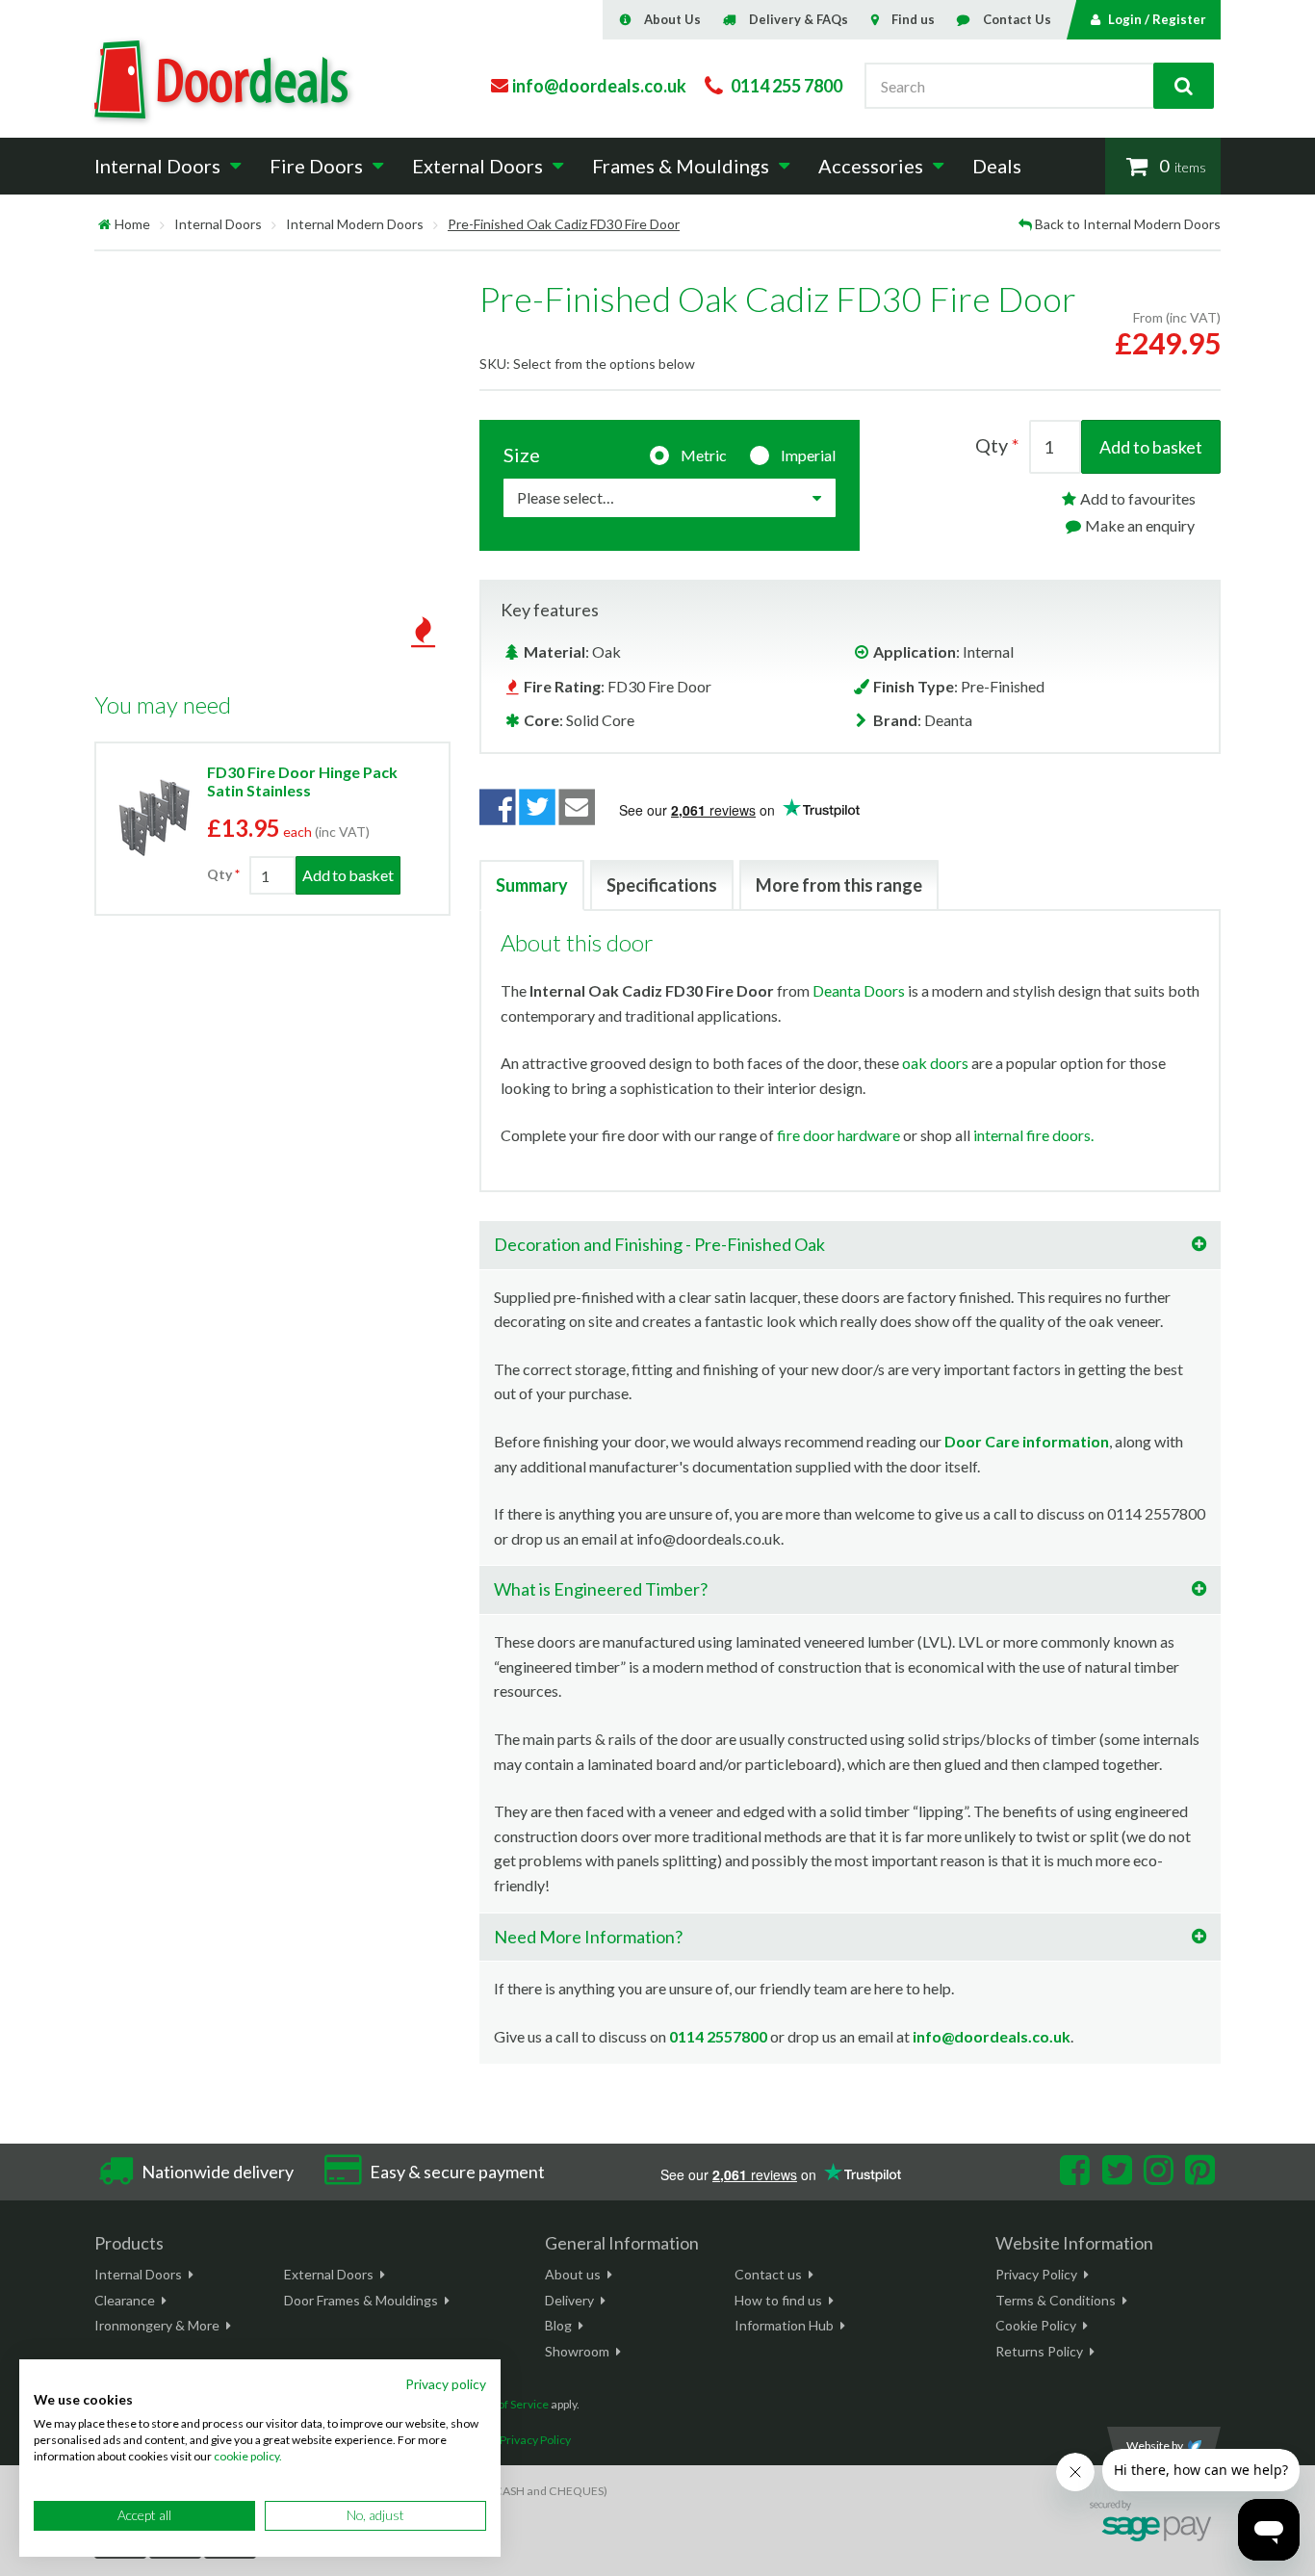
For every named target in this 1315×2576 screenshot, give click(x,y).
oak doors (935, 1063)
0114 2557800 (718, 2036)
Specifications (662, 885)
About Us (672, 19)
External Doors (329, 2274)
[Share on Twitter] (537, 807)
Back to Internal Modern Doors (1128, 224)
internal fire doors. (1033, 1135)
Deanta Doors (859, 990)
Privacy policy (446, 2384)
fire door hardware (838, 1135)
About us (573, 2274)
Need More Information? (588, 1937)
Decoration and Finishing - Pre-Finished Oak (659, 1244)
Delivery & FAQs (799, 19)
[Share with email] (578, 807)
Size (522, 455)
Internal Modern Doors (355, 224)
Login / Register (1157, 19)
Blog (558, 2325)
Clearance (125, 2300)
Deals (997, 166)
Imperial (808, 455)
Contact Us (1017, 19)
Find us (913, 19)
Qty (219, 874)
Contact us (768, 2274)
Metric (704, 455)
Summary (532, 885)
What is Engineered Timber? (601, 1589)
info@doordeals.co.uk (992, 2036)
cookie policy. (248, 2456)
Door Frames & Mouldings (361, 2300)
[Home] (104, 224)
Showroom (577, 2351)
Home (132, 224)
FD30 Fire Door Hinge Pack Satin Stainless (302, 781)
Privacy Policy (1036, 2274)
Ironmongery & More (157, 2325)
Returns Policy (1039, 2351)
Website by (1155, 2446)
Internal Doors (218, 224)
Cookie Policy (1036, 2325)
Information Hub (784, 2325)
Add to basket (1151, 447)
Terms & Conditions (1056, 2300)
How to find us (778, 2300)
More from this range (839, 885)
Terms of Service (505, 2404)
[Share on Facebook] (498, 807)
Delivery (569, 2300)
